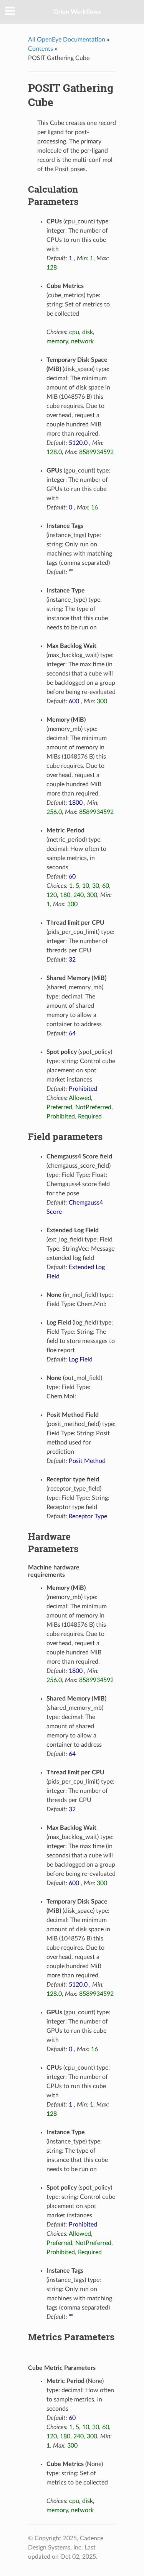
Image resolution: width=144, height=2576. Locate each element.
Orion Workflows (77, 12)
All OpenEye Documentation (67, 40)
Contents (41, 49)
